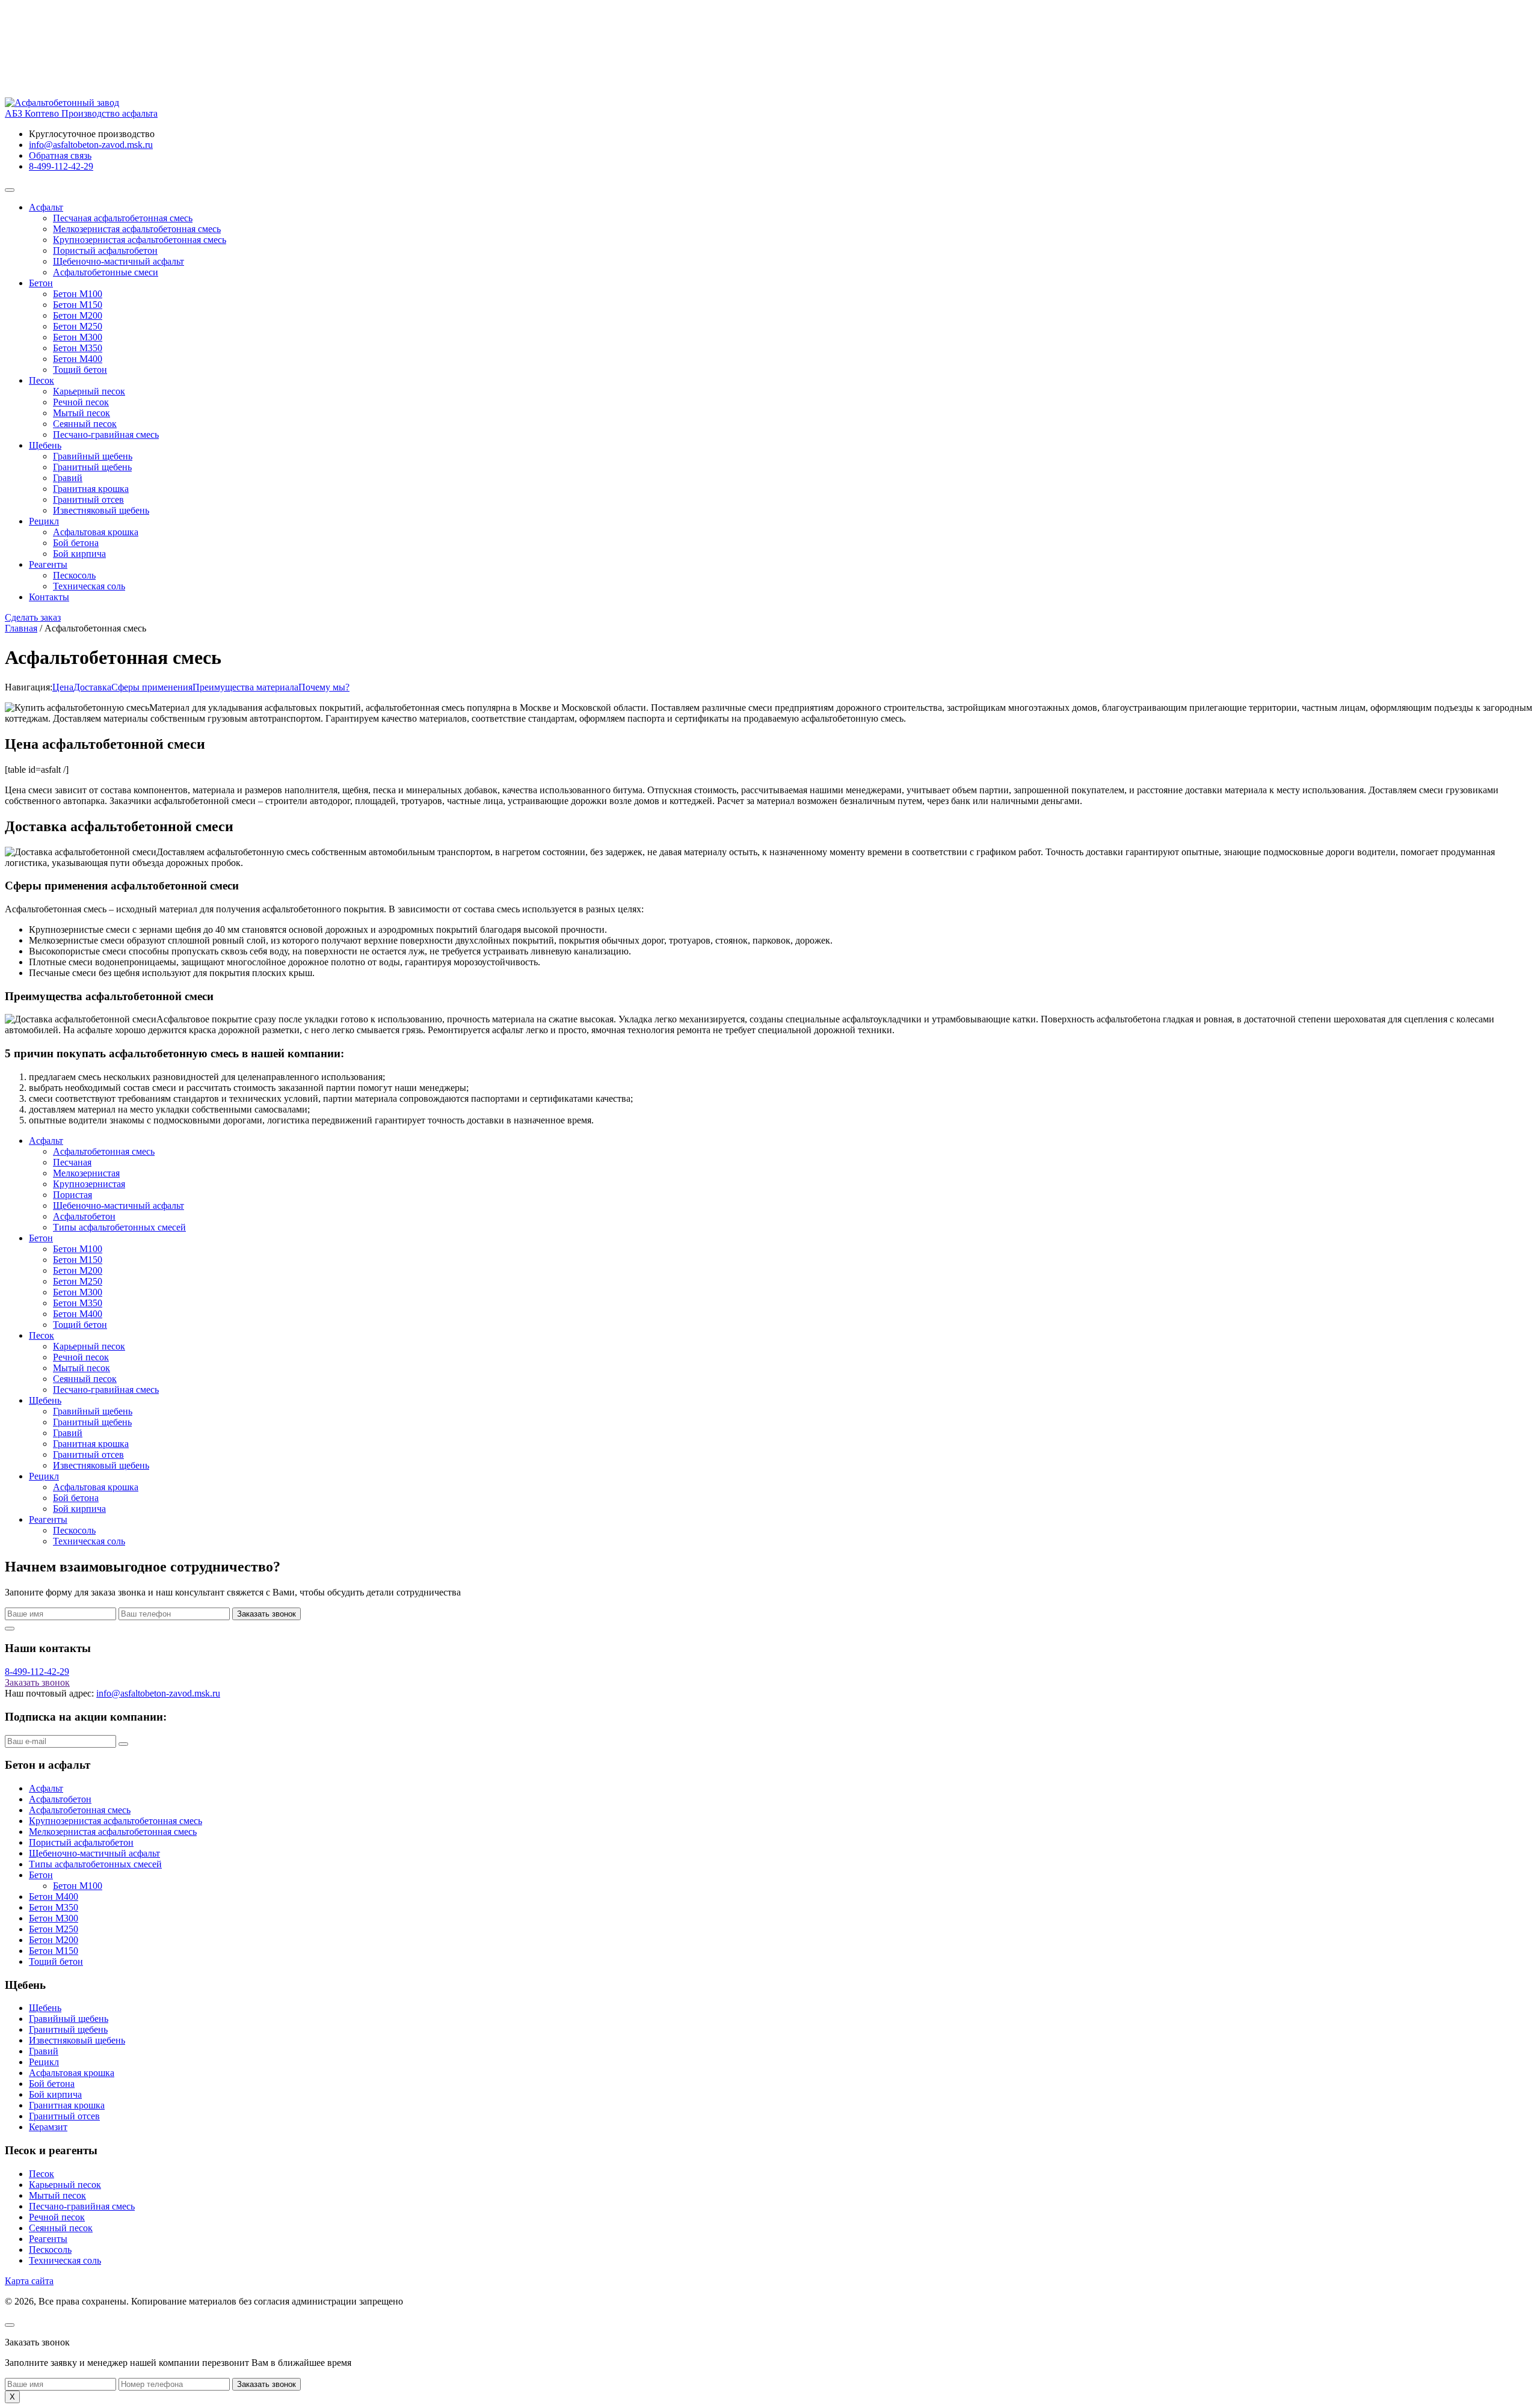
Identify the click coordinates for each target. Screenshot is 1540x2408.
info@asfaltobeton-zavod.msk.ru (91, 145)
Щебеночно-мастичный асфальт (119, 261)
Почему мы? (324, 687)
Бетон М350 (78, 348)
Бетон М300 (78, 337)
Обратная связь (60, 155)
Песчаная (72, 1162)
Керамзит (48, 2127)
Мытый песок (82, 413)
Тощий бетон (80, 370)
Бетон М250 (78, 326)
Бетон (41, 283)
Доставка (92, 687)
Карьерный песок (89, 391)
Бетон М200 (78, 315)
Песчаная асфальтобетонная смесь (123, 218)
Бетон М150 (78, 305)
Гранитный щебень (92, 467)
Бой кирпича (79, 554)
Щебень (45, 445)
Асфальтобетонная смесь (104, 1151)
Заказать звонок (266, 1614)
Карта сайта (29, 2281)
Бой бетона (76, 543)
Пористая (72, 1195)
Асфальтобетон (84, 1216)
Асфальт (46, 207)
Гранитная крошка (91, 489)
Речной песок (81, 402)
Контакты (49, 597)
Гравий (68, 478)
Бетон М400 (78, 359)
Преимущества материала (245, 687)
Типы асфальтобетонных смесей (119, 1227)
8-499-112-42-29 (61, 166)
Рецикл (44, 521)
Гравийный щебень (93, 456)
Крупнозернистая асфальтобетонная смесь (140, 240)
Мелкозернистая (86, 1173)
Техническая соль (89, 586)
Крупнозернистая (89, 1184)
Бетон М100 (78, 294)
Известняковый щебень (101, 510)
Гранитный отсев (88, 499)
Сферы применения (152, 687)
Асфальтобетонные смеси (106, 272)
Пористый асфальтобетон (105, 250)
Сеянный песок (85, 424)
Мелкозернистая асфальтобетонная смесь (137, 229)
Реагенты (48, 564)
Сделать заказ (33, 617)
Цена (63, 687)
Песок (42, 380)
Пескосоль (74, 575)
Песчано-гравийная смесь (106, 435)
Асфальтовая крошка (96, 532)
